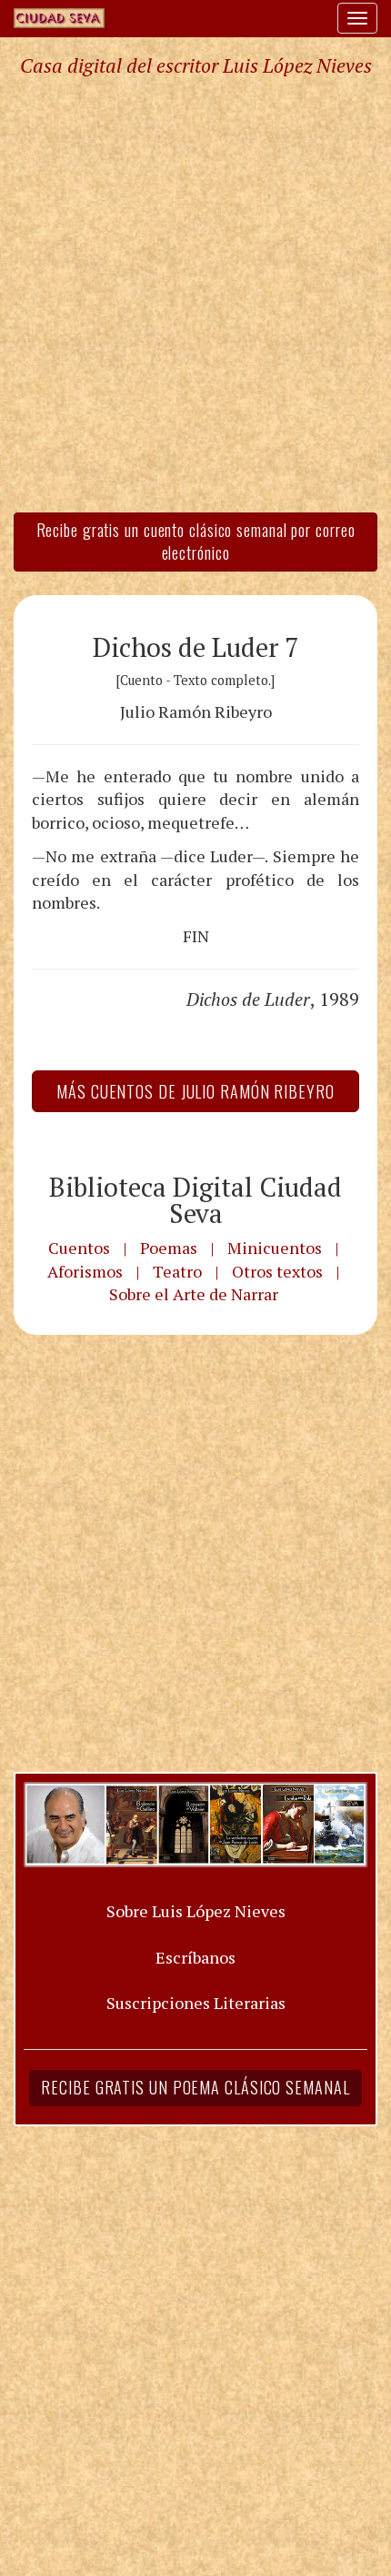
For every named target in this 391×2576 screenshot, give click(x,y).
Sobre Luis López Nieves (196, 1911)
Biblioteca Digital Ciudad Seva (195, 1200)
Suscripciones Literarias (196, 2003)
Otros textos (277, 1271)
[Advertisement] (195, 293)
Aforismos (85, 1271)
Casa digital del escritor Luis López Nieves (196, 65)
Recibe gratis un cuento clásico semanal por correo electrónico (196, 542)
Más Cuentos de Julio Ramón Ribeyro (195, 1091)
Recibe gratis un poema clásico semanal (195, 2087)
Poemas (169, 1248)
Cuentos (79, 1248)
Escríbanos (195, 1957)
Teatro (177, 1271)
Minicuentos (275, 1248)
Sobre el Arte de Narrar (194, 1294)
